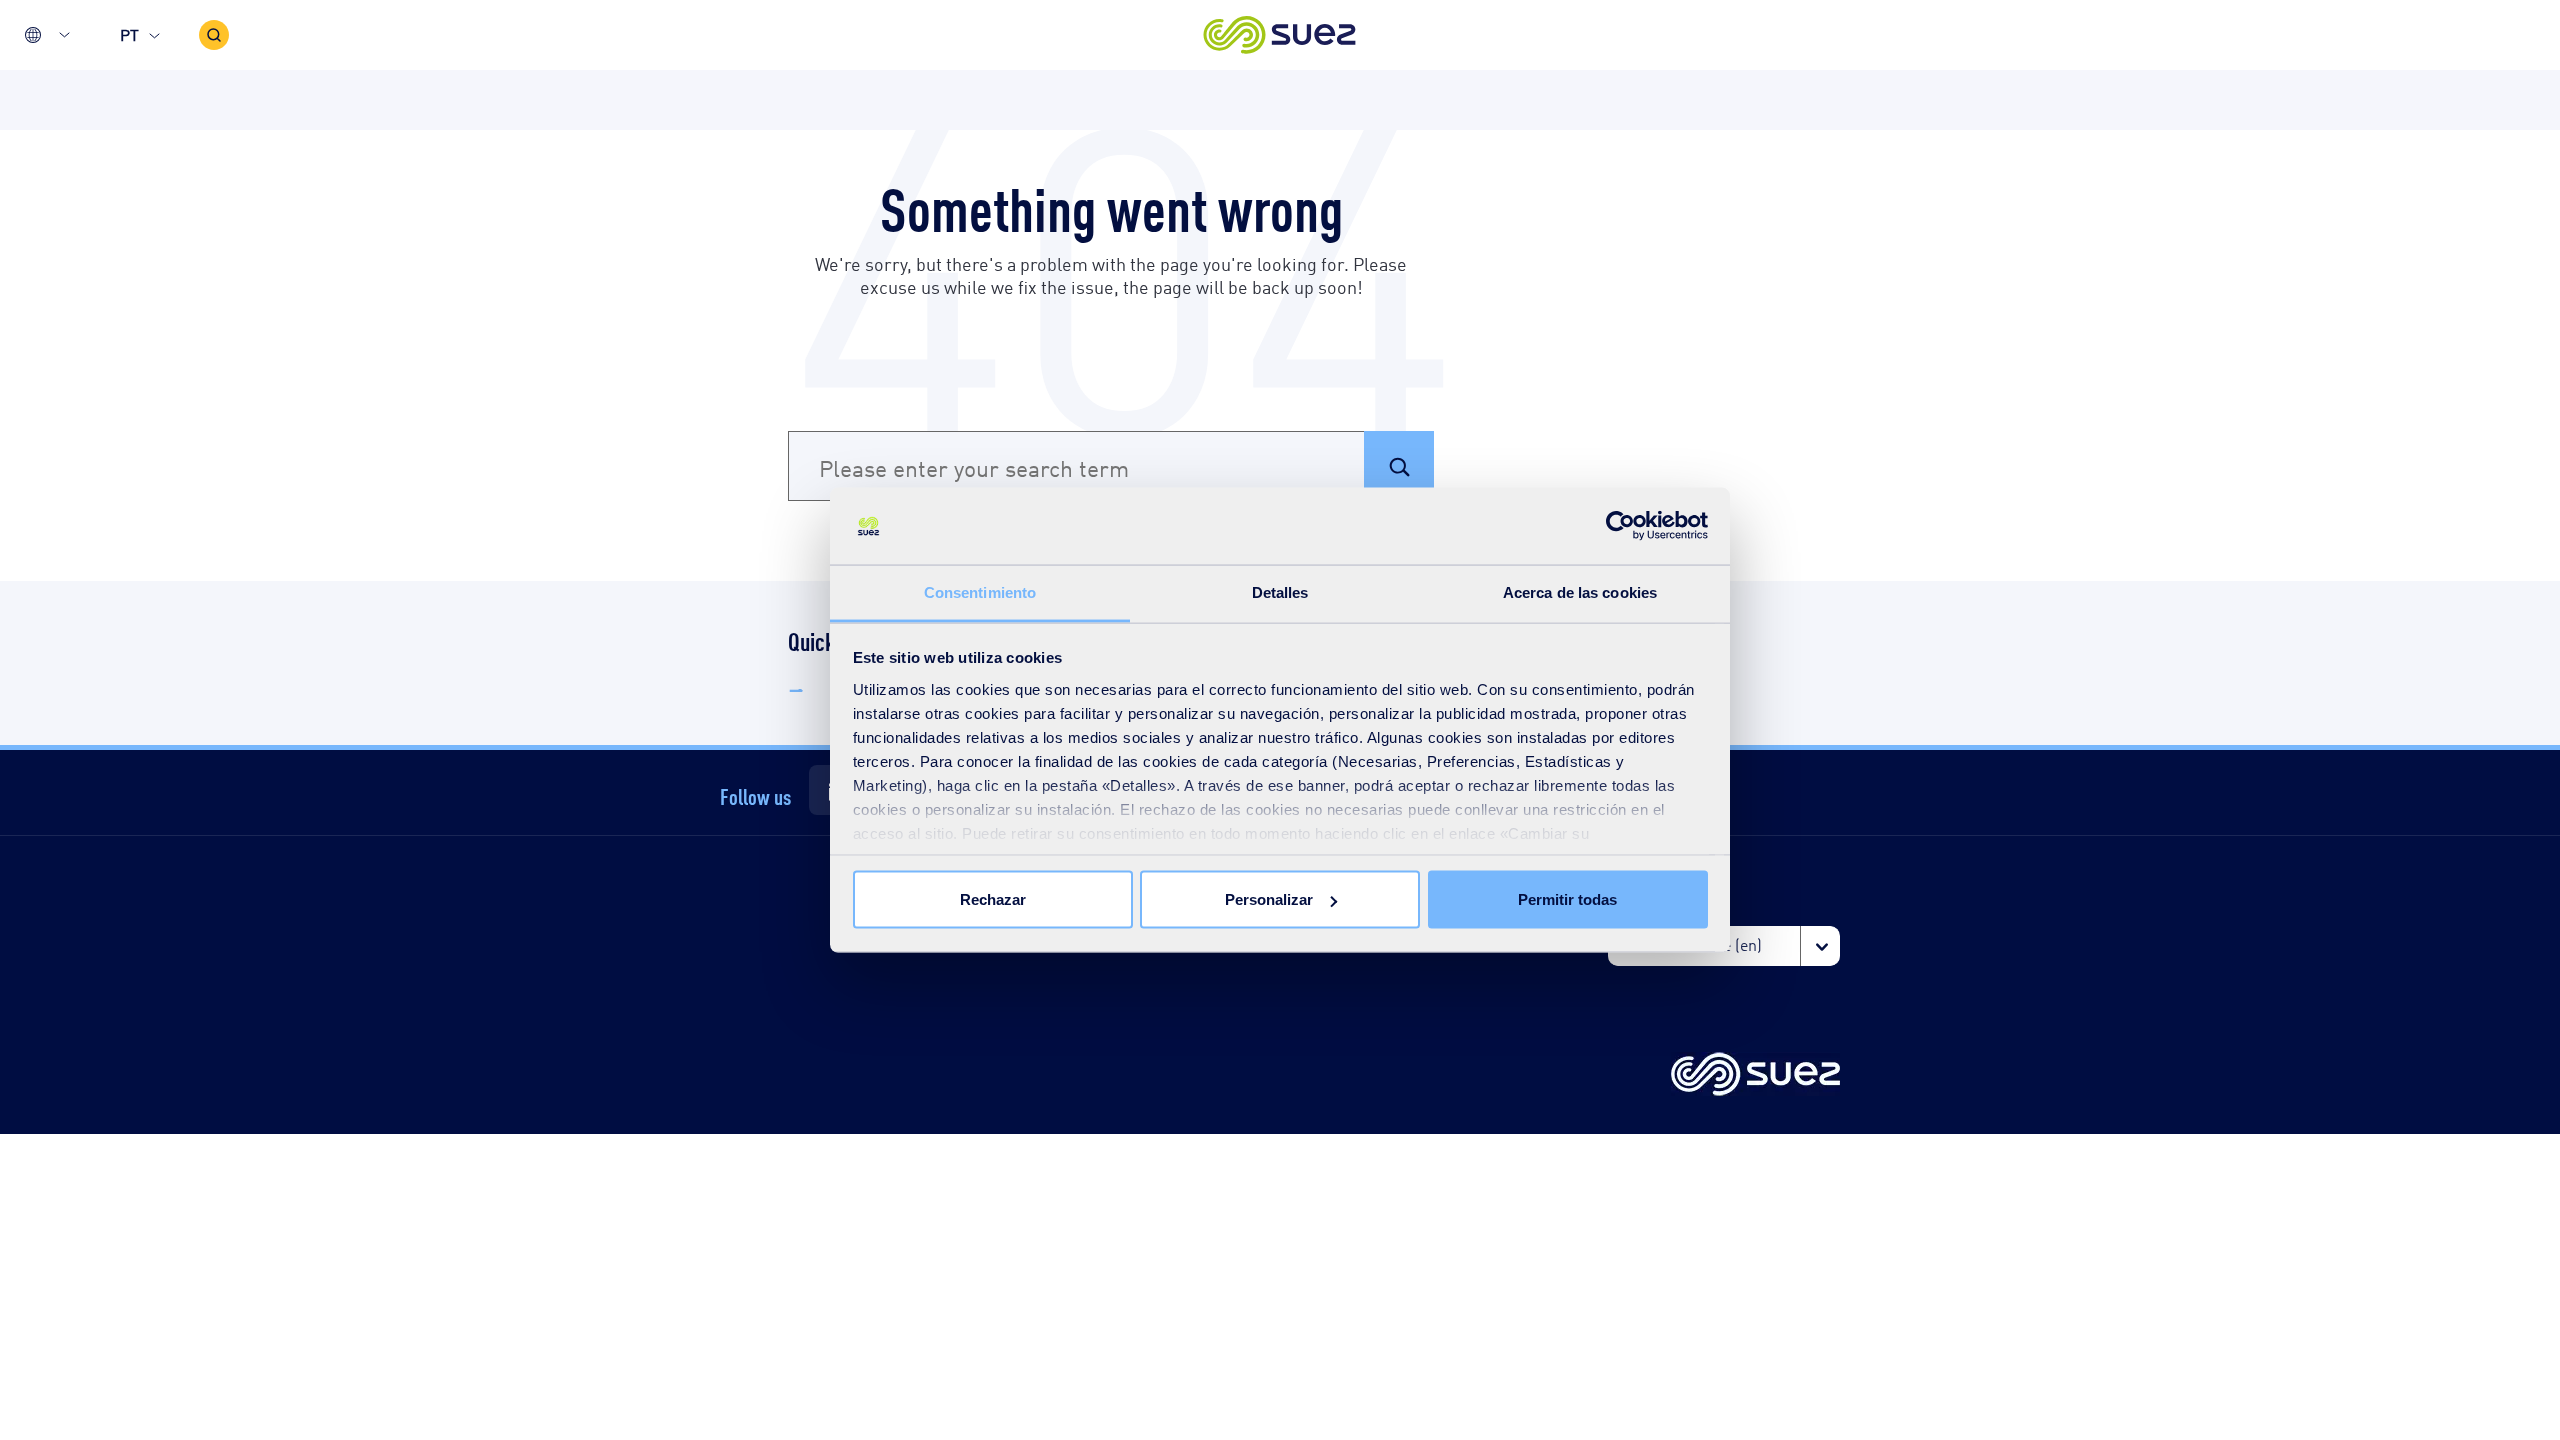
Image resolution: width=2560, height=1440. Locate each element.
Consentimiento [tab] (980, 591)
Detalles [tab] (1280, 591)
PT (129, 34)
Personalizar (1269, 899)
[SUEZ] (1755, 1075)
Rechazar (993, 899)
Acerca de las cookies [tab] (1580, 591)
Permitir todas (1567, 899)
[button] (1280, 35)
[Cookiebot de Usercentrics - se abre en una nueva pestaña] (1620, 526)
